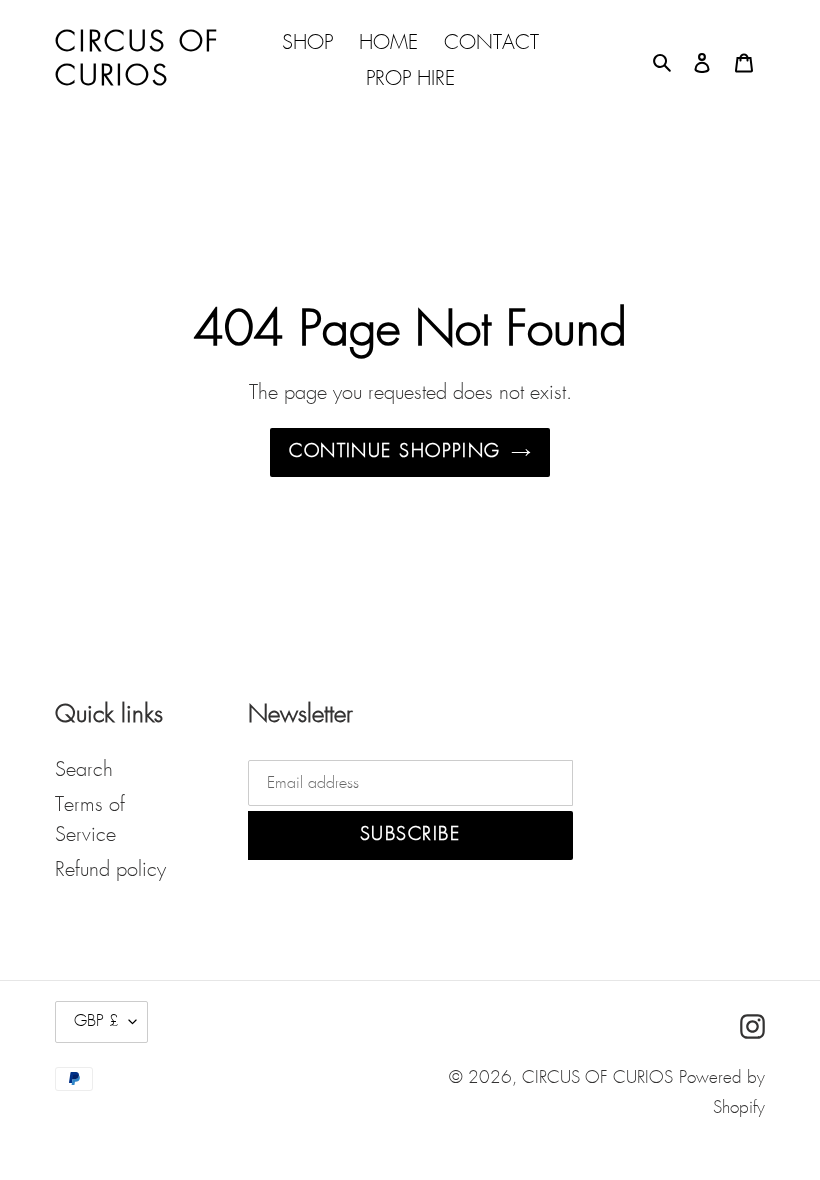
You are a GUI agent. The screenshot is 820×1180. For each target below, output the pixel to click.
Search (84, 770)
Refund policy (110, 870)
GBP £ (96, 1021)
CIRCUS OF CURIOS (597, 1078)
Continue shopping (394, 452)
